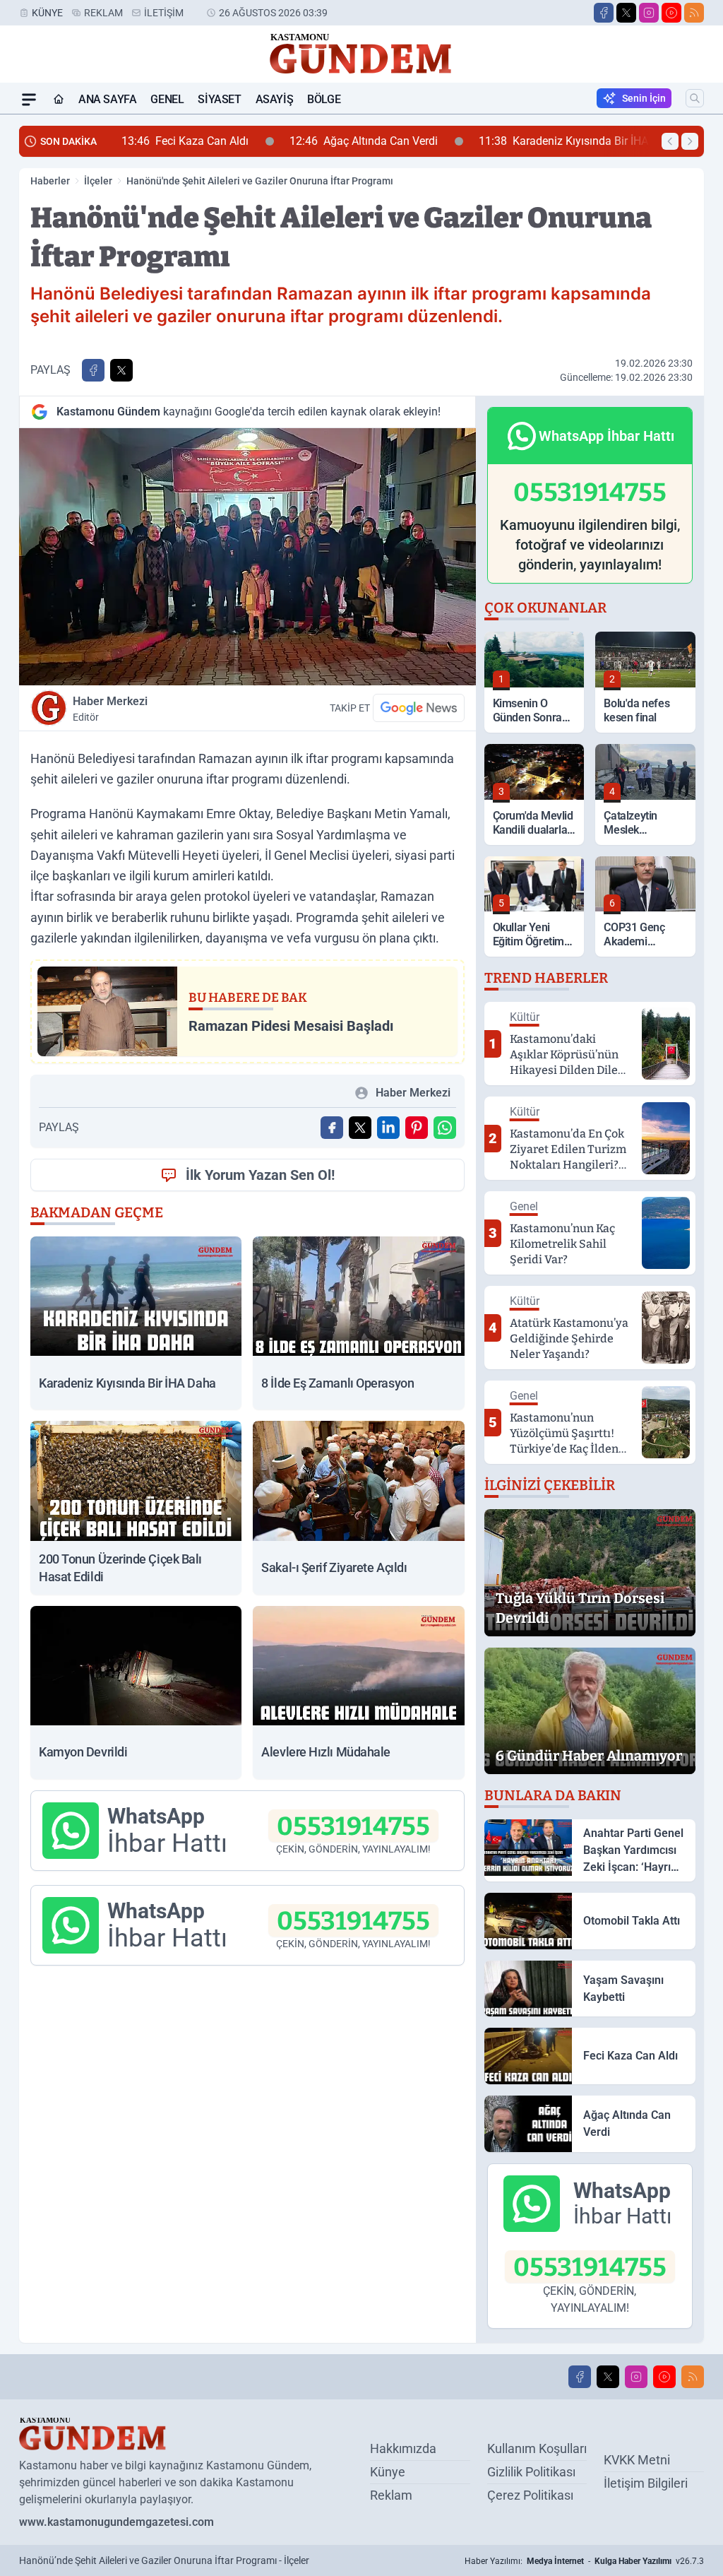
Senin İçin (644, 98)
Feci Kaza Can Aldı (185, 141)
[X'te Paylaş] (121, 370)
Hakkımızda (403, 2448)
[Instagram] (649, 13)
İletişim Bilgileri (646, 2483)
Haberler (50, 181)
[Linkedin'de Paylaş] (388, 1128)
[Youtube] (671, 13)
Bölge (324, 99)
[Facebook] (604, 13)
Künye (47, 13)
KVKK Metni (637, 2460)
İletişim (164, 13)
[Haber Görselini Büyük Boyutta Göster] (247, 557)
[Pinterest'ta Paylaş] (417, 1128)
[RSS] (694, 13)
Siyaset (219, 99)
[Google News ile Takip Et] (419, 708)
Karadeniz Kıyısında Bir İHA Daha (578, 141)
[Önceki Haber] (670, 141)
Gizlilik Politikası (531, 2472)
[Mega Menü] (29, 100)
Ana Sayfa (107, 99)
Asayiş (275, 99)
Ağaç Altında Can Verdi (364, 141)
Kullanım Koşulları (537, 2448)
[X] (626, 13)
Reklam (103, 13)
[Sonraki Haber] (690, 141)
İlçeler (98, 181)
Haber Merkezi (110, 709)
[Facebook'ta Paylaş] (93, 370)
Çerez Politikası (530, 2495)
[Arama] (695, 98)
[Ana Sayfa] (59, 100)
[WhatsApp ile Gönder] (445, 1128)
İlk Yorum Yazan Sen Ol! (260, 1175)
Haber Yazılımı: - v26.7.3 (584, 2561)
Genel (167, 99)
